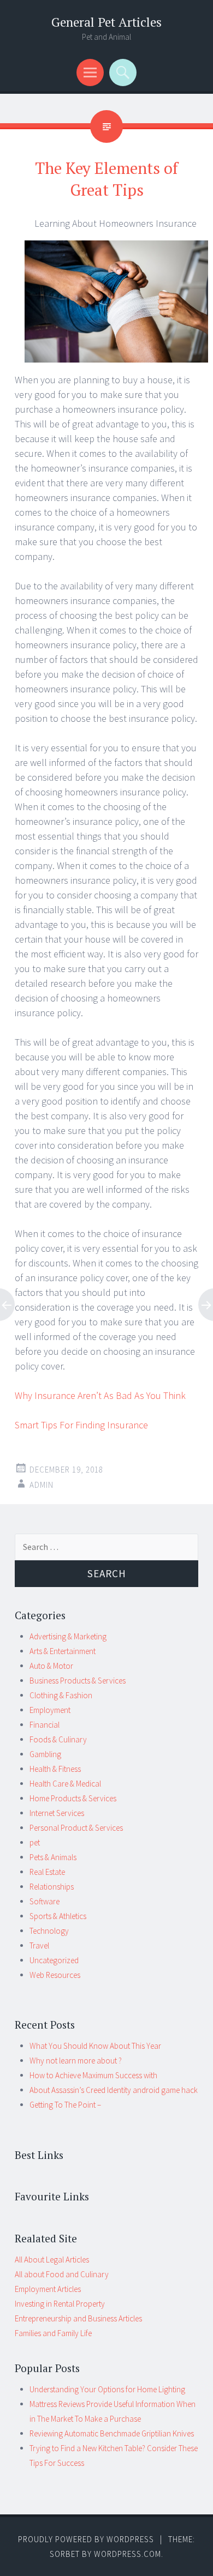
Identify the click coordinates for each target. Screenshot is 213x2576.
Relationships (52, 1887)
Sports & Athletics (58, 1916)
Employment (50, 1710)
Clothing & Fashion (61, 1695)
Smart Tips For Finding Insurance (81, 1425)
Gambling (45, 1754)
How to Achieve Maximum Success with (93, 2075)
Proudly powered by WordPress (86, 2539)
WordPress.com (128, 2554)
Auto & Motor (51, 1666)
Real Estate (47, 1872)
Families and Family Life (53, 2333)
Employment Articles (48, 2289)
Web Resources (55, 1975)
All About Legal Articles (52, 2260)
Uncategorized (54, 1960)
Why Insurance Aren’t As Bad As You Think (100, 1395)
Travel (39, 1945)
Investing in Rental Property (60, 2304)
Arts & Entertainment (63, 1651)
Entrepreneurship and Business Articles (78, 2318)
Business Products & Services (78, 1681)
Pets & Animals (53, 1857)
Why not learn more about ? (76, 2061)
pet (35, 1842)
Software (45, 1901)
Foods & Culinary (58, 1739)
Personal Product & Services (76, 1828)
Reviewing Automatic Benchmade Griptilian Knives (112, 2433)
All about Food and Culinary (62, 2274)
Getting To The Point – (65, 2105)
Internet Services (57, 1813)
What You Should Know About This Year (95, 2046)
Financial (45, 1725)
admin (42, 1485)
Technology (49, 1931)
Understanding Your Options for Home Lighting (107, 2389)
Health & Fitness (55, 1769)
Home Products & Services (73, 1798)
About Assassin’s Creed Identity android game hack (114, 2090)
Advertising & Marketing (68, 1636)
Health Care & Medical (65, 1784)
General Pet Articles (106, 22)
